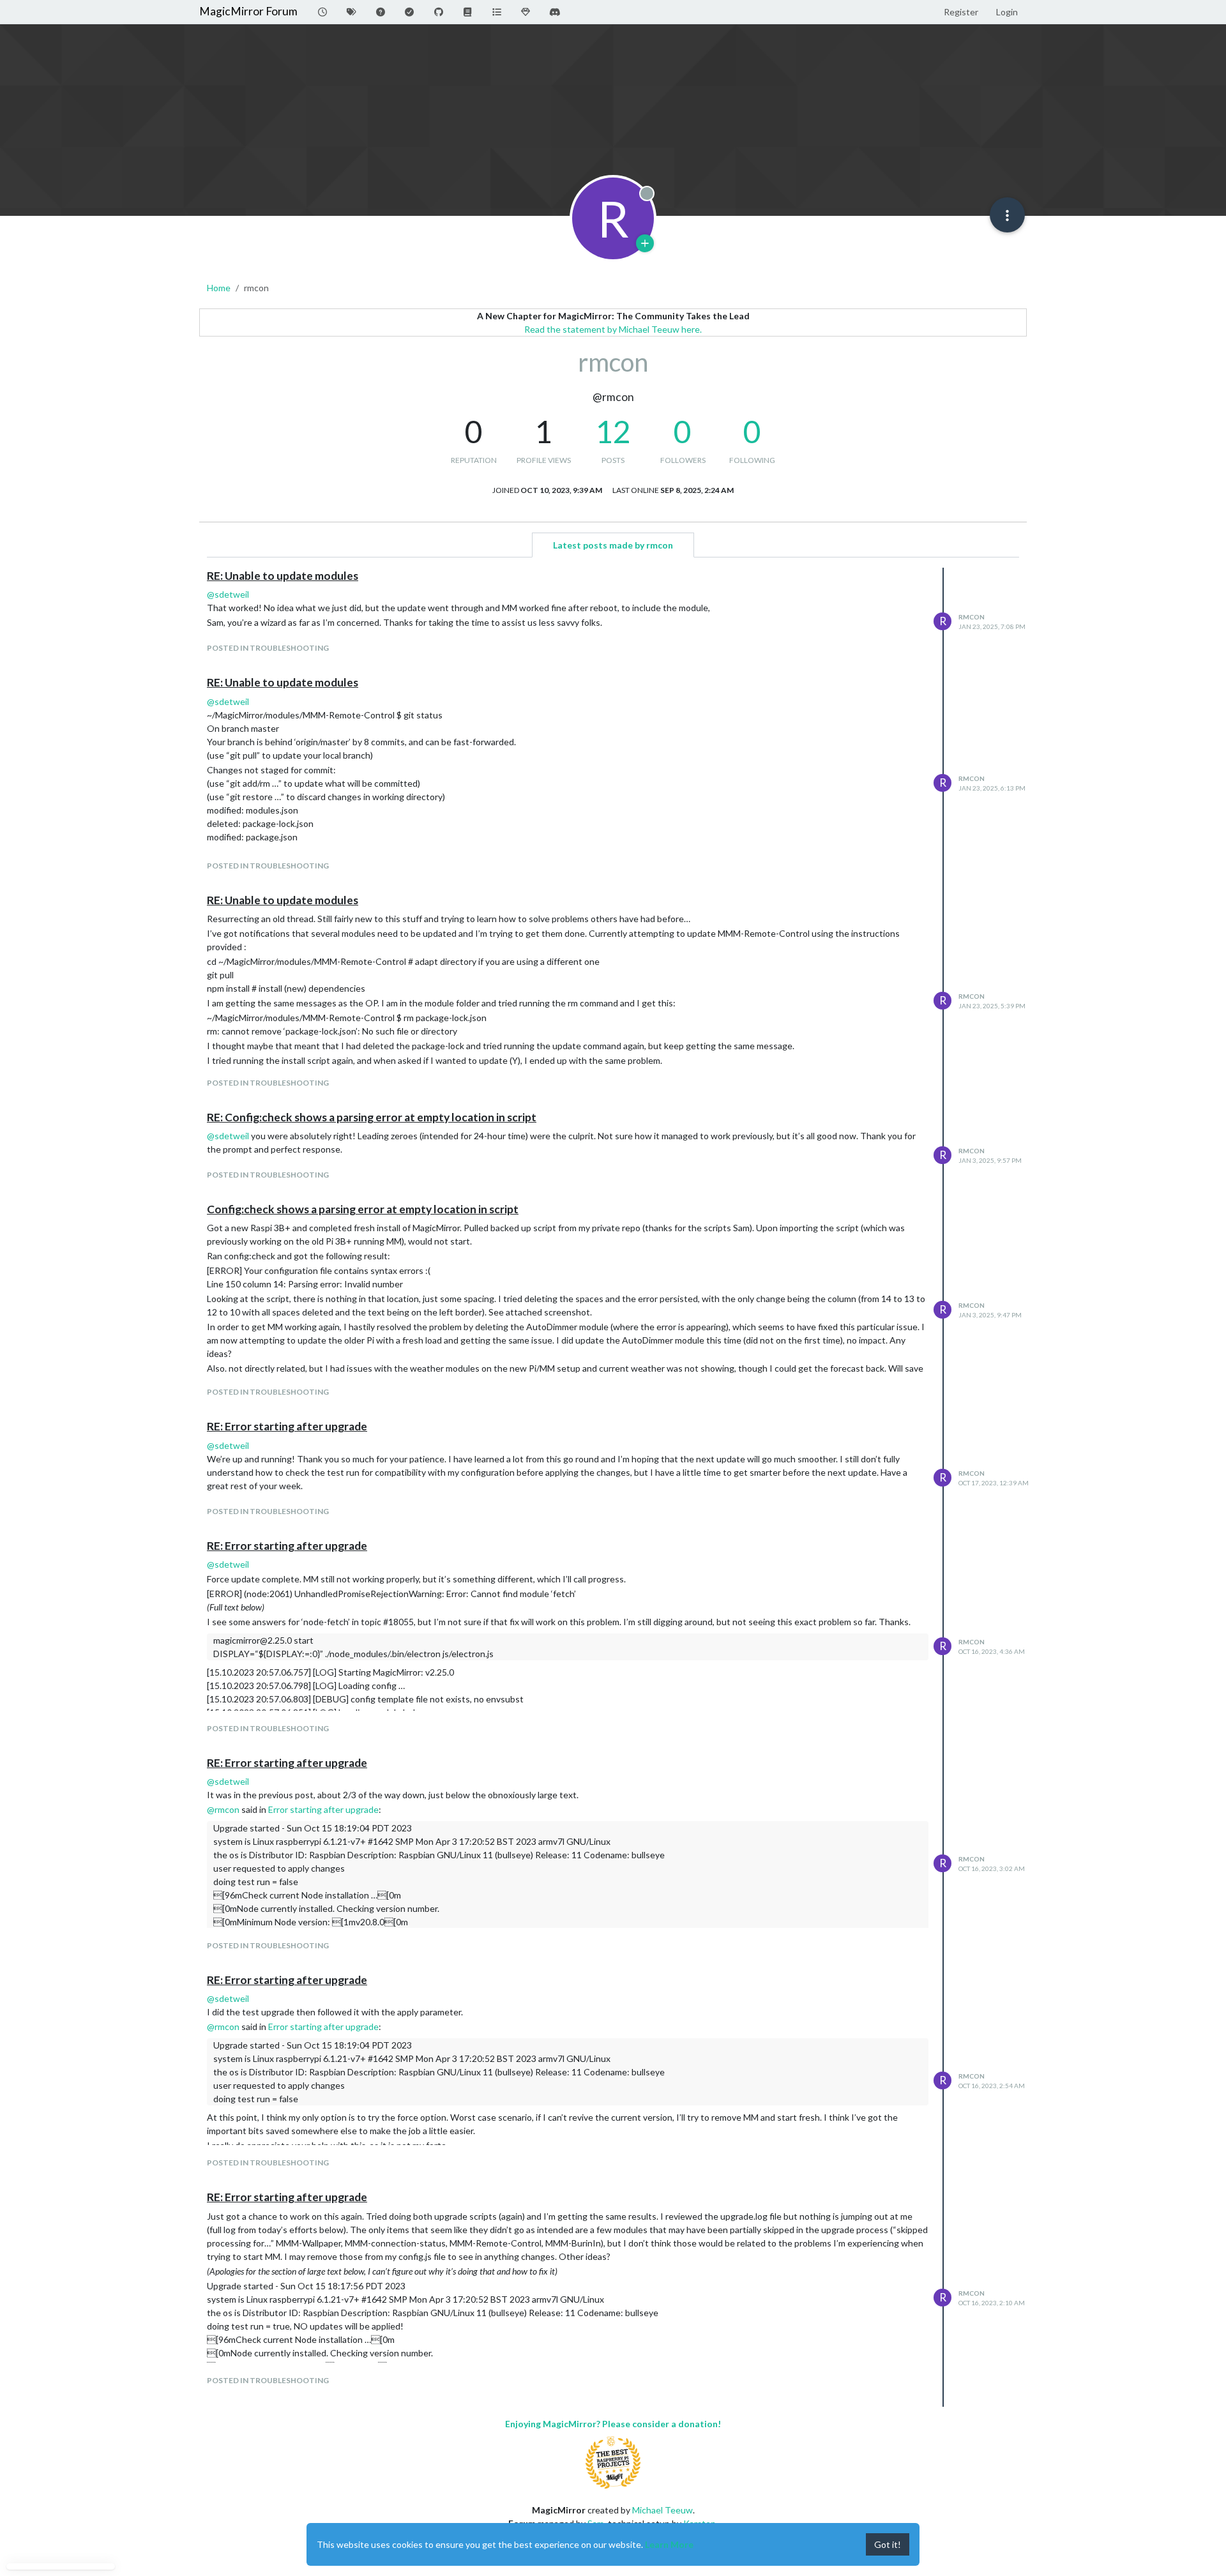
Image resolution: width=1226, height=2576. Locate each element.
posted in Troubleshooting (268, 648)
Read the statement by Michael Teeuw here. (613, 329)
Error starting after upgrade (323, 1809)
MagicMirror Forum (248, 11)
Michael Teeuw (662, 2510)
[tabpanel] (613, 1487)
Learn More (669, 2544)
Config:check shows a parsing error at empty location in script (363, 1209)
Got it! (888, 2544)
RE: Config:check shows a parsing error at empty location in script (372, 1117)
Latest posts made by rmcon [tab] (613, 545)
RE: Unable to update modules (283, 576)
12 (613, 431)
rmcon (972, 617)
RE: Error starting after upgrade (287, 1426)
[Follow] (645, 243)
